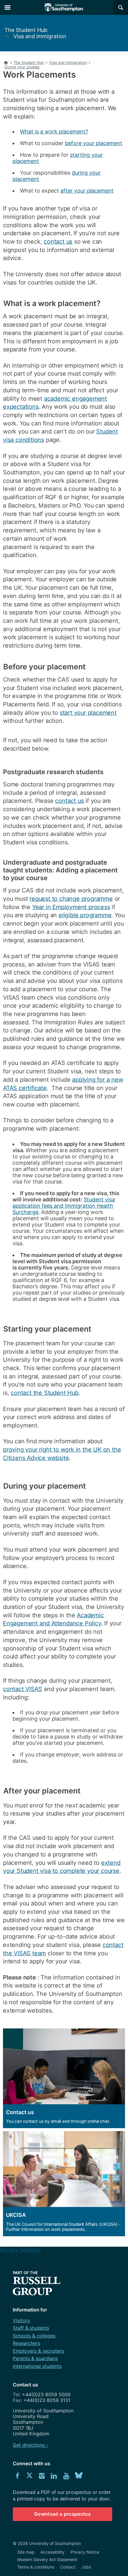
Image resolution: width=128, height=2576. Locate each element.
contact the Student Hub (45, 1393)
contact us (58, 242)
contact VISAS (22, 1689)
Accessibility (53, 2552)
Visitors (21, 2320)
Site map (26, 2552)
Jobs (86, 2567)
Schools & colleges (34, 2336)
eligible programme (85, 915)
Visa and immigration (40, 36)
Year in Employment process (71, 907)
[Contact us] (63, 2078)
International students (37, 2366)
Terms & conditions (36, 2567)
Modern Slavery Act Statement (47, 2559)
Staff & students (31, 2328)
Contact (68, 2567)
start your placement (88, 713)
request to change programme (71, 899)
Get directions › (30, 2445)
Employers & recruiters (38, 2351)
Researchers (26, 2343)
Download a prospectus (63, 2514)
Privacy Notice (85, 2552)
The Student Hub (26, 30)
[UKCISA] (63, 2184)
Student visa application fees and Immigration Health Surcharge (64, 1206)
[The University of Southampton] (64, 7)
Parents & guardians (35, 2358)
